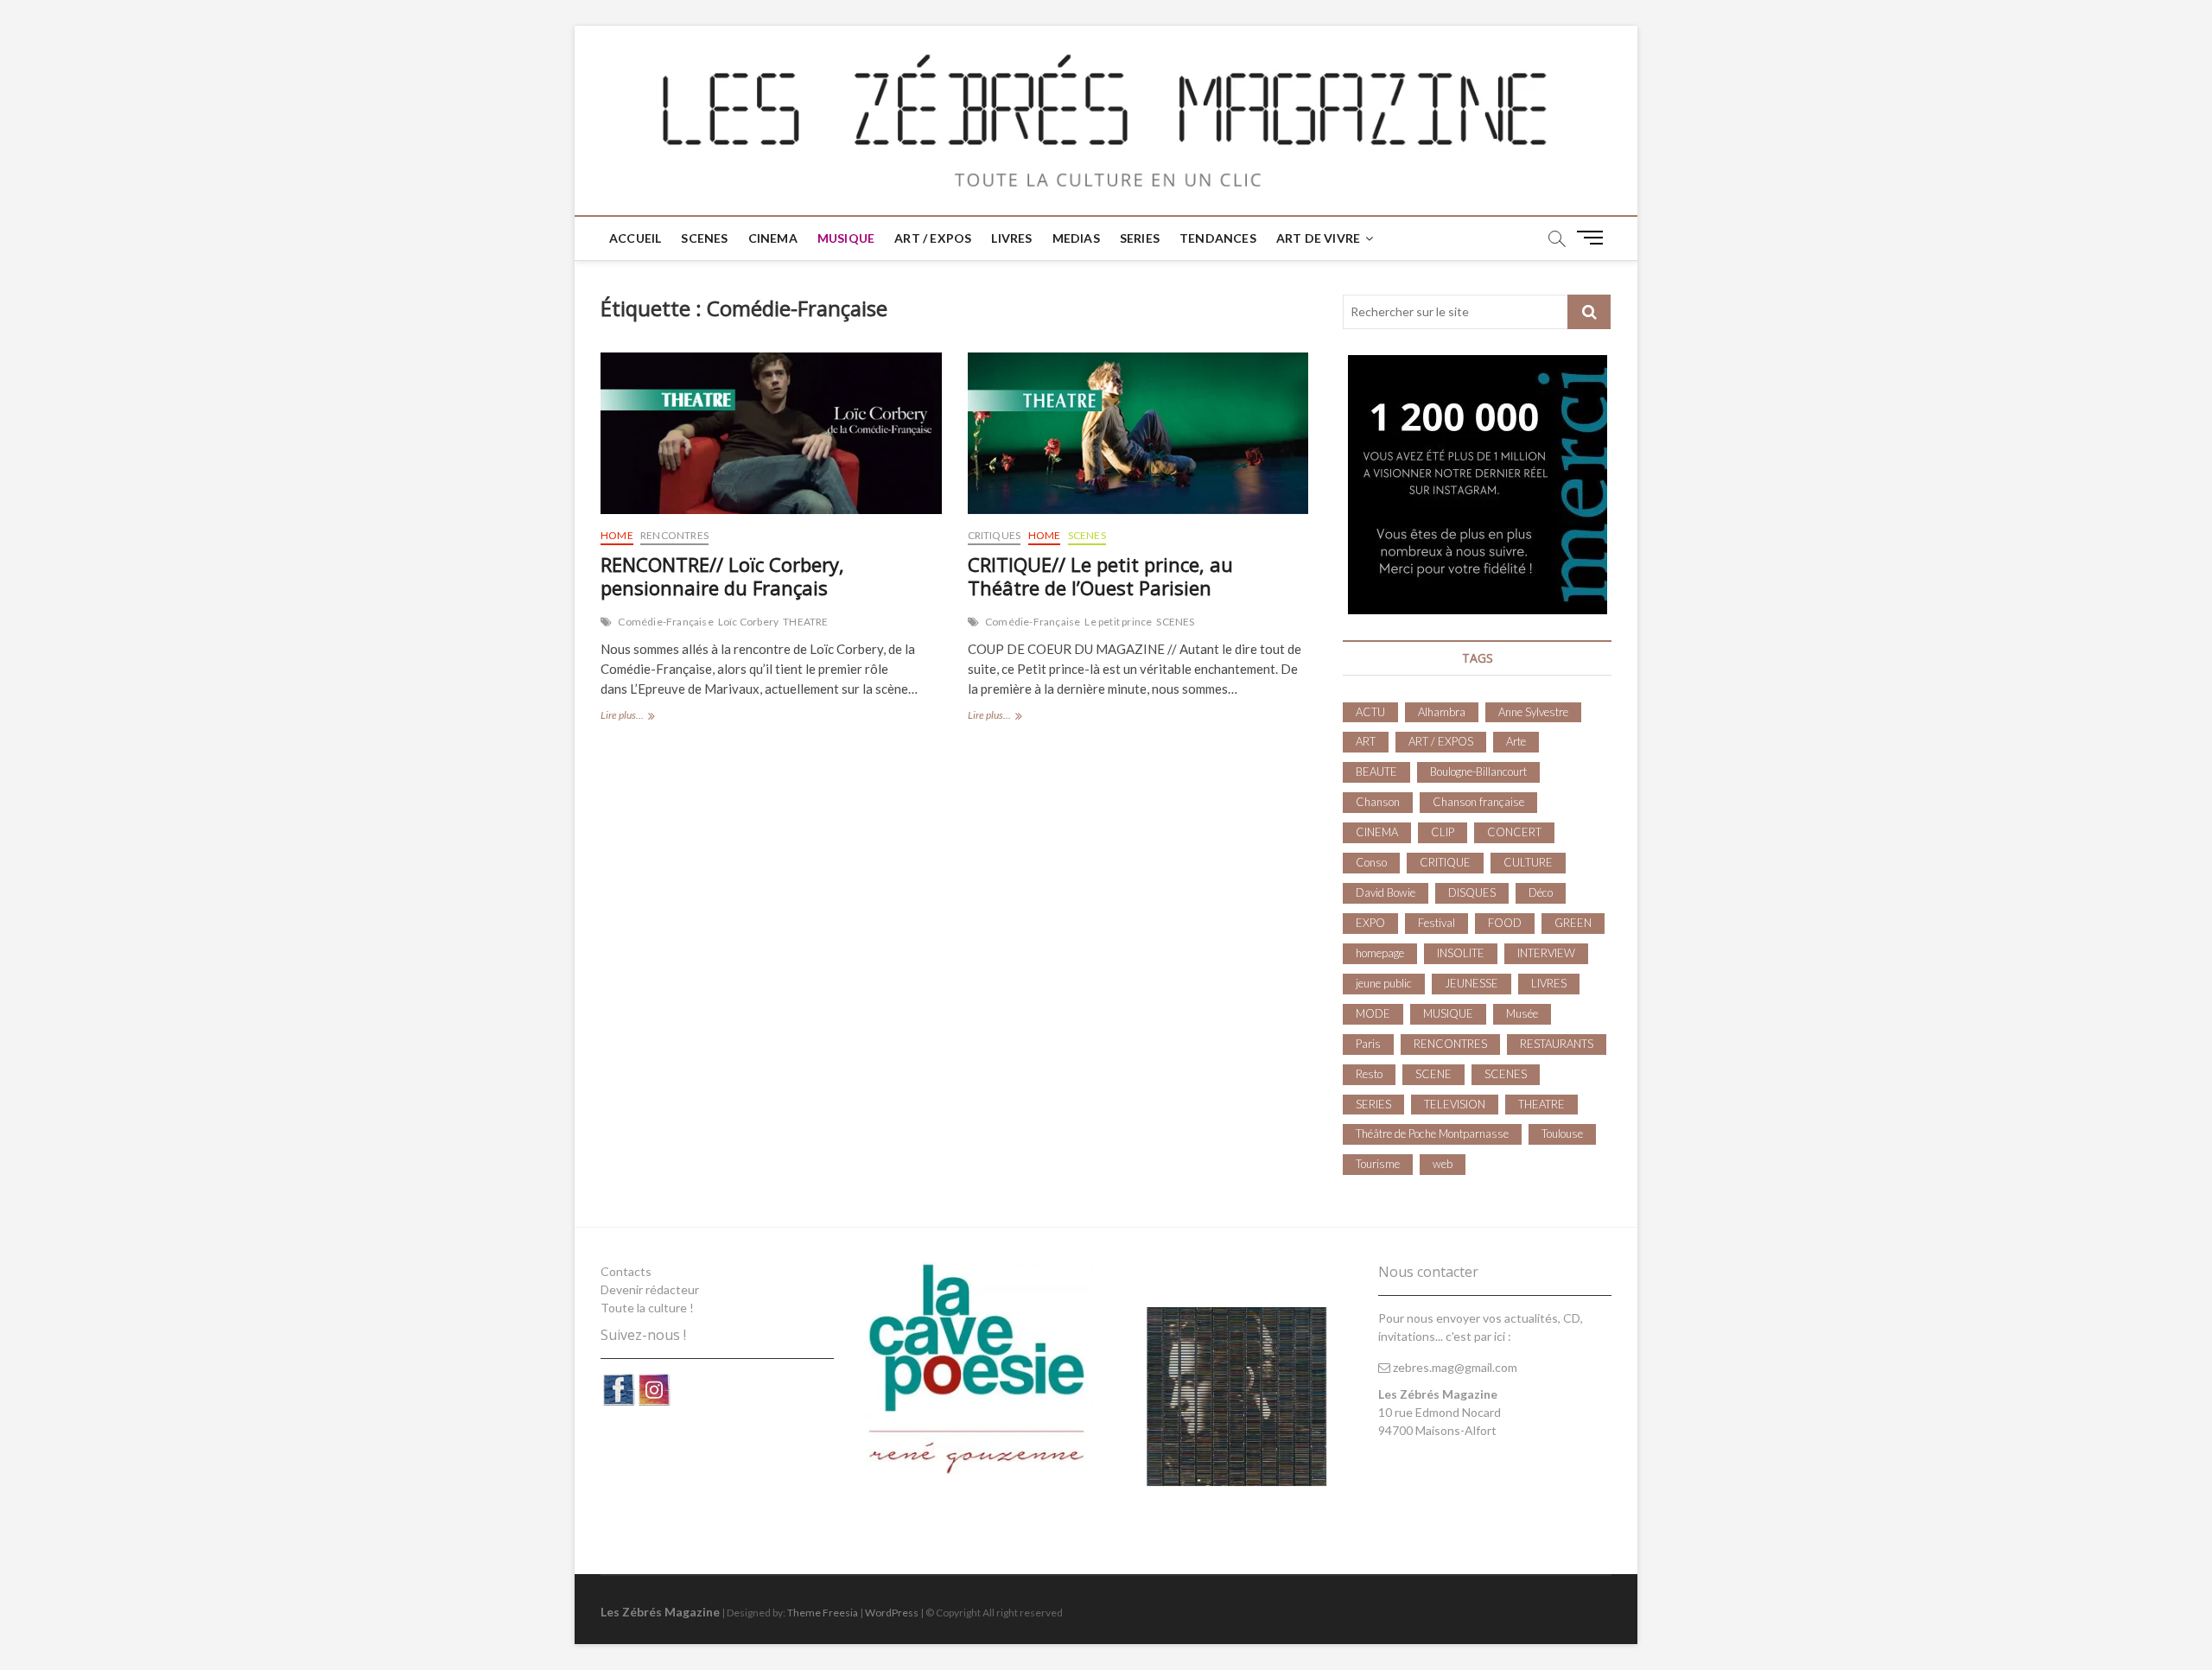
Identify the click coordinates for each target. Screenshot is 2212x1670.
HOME (617, 535)
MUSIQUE (846, 238)
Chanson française (1478, 802)
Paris (1368, 1044)
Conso (1371, 862)
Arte (1516, 741)
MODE (1373, 1013)
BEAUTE (1376, 772)
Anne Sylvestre (1533, 712)
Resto (1369, 1074)
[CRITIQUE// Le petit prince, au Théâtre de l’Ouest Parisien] (1138, 433)
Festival (1437, 923)
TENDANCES (1218, 238)
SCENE (1433, 1074)
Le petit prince (1118, 622)
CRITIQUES (995, 535)
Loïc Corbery (748, 622)
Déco (1541, 892)
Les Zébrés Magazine (660, 1612)
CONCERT (1514, 832)
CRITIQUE (1445, 862)
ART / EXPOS (933, 238)
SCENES (704, 238)
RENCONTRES (674, 535)
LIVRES (1011, 238)
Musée (1522, 1013)
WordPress (892, 1613)
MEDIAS (1076, 238)
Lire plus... (653, 717)
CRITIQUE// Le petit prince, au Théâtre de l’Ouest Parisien (1100, 576)
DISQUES (1472, 892)
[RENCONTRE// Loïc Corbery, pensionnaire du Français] (771, 433)
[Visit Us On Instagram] (654, 1381)
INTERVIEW (1546, 953)
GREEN (1573, 923)
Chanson (1378, 802)
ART (1366, 741)
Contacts (626, 1271)
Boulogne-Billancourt (1478, 772)
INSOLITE (1461, 953)
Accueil (635, 238)
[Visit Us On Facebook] (618, 1381)
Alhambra (1442, 712)
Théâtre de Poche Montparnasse (1432, 1133)
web (1443, 1164)
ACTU (1370, 712)
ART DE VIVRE (1318, 238)
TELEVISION (1455, 1104)
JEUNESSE (1471, 983)
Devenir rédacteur (650, 1289)
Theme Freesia (823, 1613)
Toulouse (1562, 1133)
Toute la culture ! (647, 1308)
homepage (1380, 953)
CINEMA (773, 238)
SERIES (1140, 238)
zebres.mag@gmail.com (1454, 1367)
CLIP (1443, 832)
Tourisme (1378, 1164)
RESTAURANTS (1557, 1044)
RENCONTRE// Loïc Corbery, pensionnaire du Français (722, 576)
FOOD (1505, 923)
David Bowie (1386, 892)
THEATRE (805, 622)
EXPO (1370, 923)
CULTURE (1528, 862)
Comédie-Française (665, 622)
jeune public (1384, 983)
